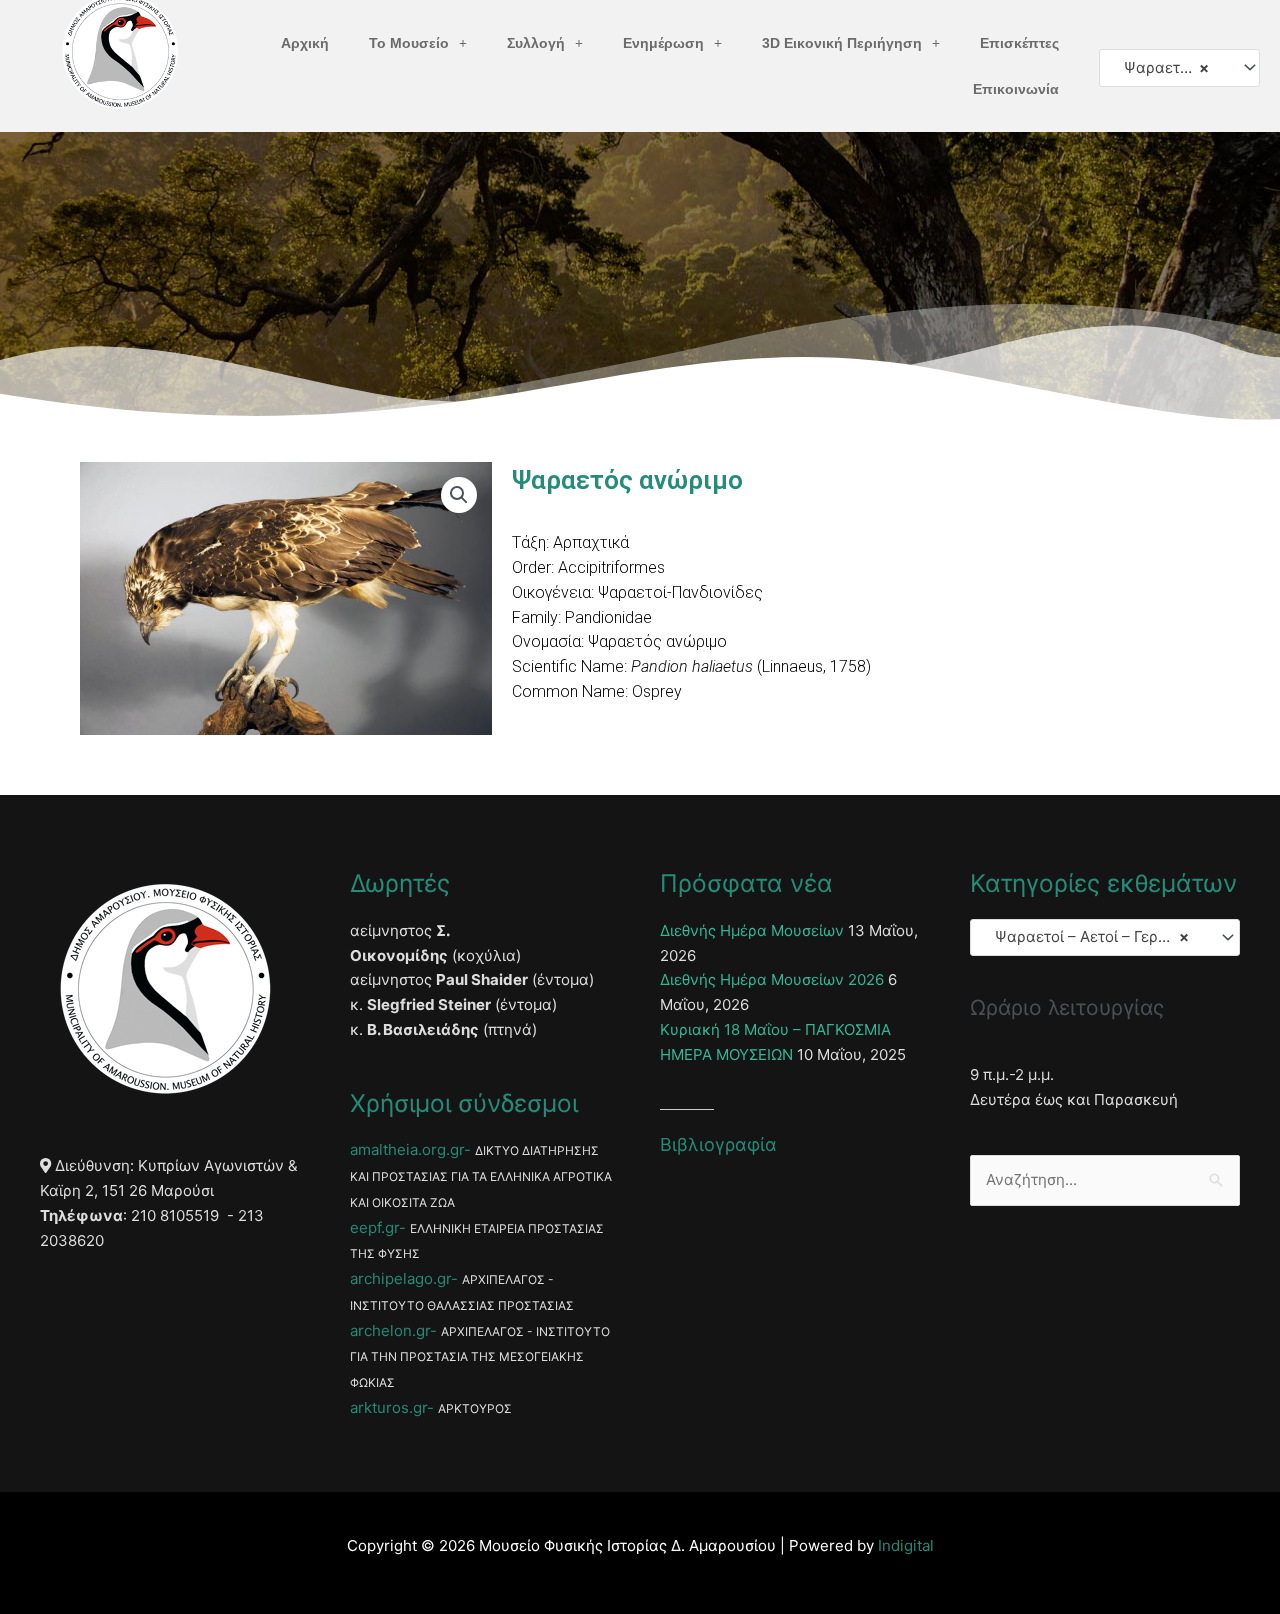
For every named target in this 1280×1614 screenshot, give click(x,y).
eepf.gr (374, 1227)
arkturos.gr (388, 1407)
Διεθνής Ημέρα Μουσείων (752, 930)
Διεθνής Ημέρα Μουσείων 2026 (772, 979)
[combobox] (1179, 67)
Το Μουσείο (409, 43)
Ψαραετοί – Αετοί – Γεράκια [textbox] (1170, 67)
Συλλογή (536, 43)
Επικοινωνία (1016, 89)
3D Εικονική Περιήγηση (842, 43)
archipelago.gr (400, 1278)
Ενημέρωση (663, 43)
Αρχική (305, 43)
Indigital (906, 1545)
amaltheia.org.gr (407, 1149)
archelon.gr (390, 1330)
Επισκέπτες (1019, 43)
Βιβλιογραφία (718, 1144)
